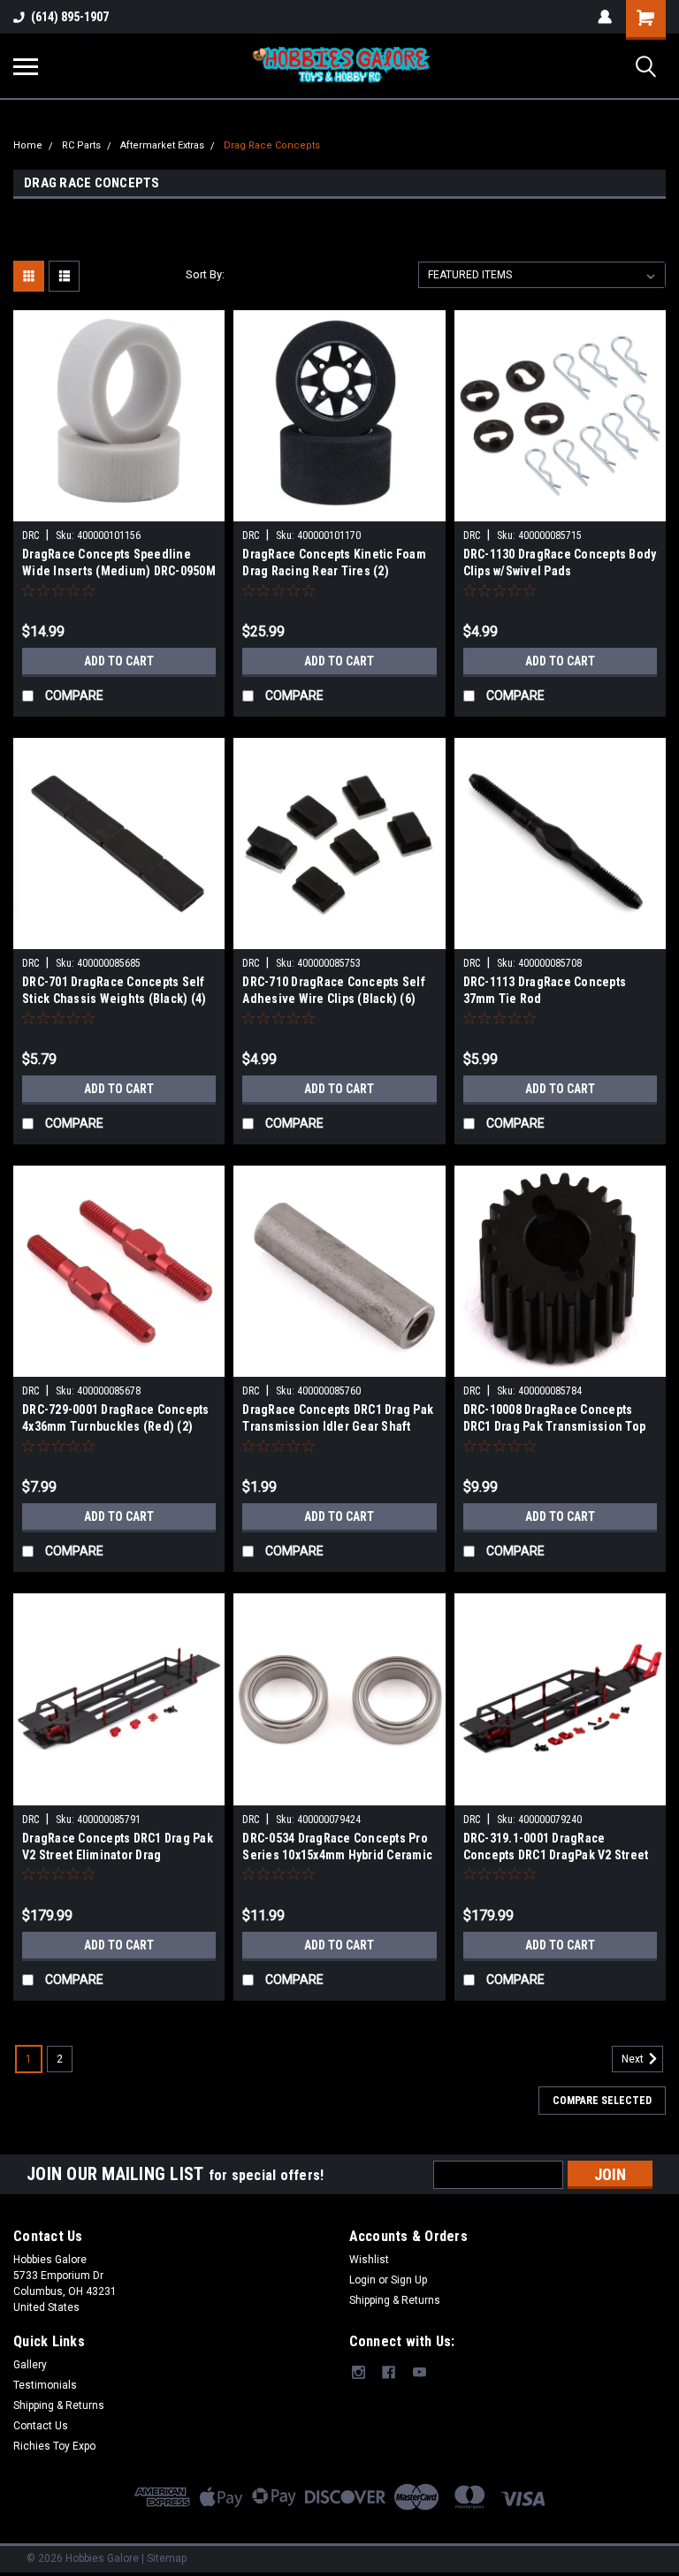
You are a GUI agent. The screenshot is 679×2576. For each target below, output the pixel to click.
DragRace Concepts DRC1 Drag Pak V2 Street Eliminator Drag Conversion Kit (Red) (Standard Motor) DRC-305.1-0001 (118, 1848)
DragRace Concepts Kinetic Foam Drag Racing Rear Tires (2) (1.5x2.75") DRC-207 (334, 564)
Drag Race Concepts (272, 145)
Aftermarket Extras (162, 145)
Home (28, 145)
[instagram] (359, 2372)
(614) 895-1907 (70, 17)
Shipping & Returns (395, 2300)
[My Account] (605, 17)
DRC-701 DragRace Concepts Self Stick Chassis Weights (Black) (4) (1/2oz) (114, 992)
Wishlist (369, 2260)
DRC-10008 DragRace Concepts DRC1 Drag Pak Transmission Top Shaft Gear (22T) (555, 1420)
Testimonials (45, 2385)
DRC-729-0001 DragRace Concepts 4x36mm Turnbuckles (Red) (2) (116, 1418)
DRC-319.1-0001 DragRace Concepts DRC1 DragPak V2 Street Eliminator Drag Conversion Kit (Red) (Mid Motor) (556, 1848)
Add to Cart (119, 661)
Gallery (30, 2365)
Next (634, 2059)
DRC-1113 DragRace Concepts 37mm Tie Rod (545, 990)
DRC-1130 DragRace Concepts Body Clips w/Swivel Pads (560, 562)
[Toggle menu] (26, 66)
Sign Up (409, 2280)
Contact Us (41, 2426)
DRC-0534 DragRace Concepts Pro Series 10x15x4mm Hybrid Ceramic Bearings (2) (337, 1848)
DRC (31, 536)
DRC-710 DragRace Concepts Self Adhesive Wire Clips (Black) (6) (334, 990)
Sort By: (205, 274)
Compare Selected (602, 2101)
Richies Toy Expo (54, 2446)
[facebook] (389, 2372)
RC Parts (81, 145)
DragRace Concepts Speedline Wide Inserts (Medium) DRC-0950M (119, 562)
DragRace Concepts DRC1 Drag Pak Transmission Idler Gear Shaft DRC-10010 (338, 1420)
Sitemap (167, 2558)
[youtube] (420, 2372)
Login (362, 2280)
